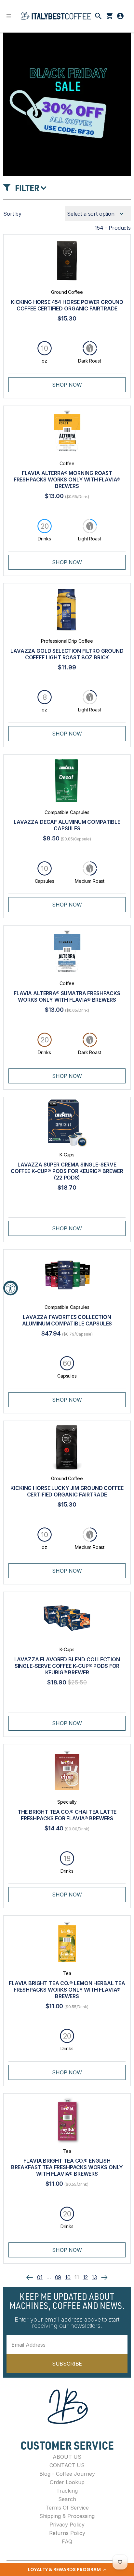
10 (68, 2277)
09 (58, 2277)
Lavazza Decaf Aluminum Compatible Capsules (67, 825)
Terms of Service (67, 2508)
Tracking (67, 2491)
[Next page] (104, 2277)
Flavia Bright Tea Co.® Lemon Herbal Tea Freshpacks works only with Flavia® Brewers (67, 1990)
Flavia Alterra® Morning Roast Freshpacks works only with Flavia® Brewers (67, 479)
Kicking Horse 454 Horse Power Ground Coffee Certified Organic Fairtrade (67, 305)
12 (86, 2277)
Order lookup (67, 2482)
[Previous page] (30, 2277)
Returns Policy (67, 2533)
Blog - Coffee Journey (67, 2474)
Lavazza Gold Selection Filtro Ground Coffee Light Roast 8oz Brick (67, 654)
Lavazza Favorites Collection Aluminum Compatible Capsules (67, 1320)
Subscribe (67, 2364)
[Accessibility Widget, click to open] (11, 1288)
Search (67, 2499)
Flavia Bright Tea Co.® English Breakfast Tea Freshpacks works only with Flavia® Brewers (67, 2167)
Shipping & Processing (67, 2516)
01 (40, 2277)
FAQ (67, 2541)
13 (94, 2277)
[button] (67, 2569)
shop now (67, 385)
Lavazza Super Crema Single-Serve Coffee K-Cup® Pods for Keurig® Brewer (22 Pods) (67, 1171)
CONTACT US (67, 2465)
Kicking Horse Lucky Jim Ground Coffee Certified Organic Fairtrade (67, 1491)
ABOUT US (67, 2457)
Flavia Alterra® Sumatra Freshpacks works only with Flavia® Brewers (67, 996)
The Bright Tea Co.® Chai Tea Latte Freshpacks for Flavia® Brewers (67, 1815)
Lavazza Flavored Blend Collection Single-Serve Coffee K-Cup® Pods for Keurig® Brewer (67, 1666)
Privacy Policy (67, 2525)
